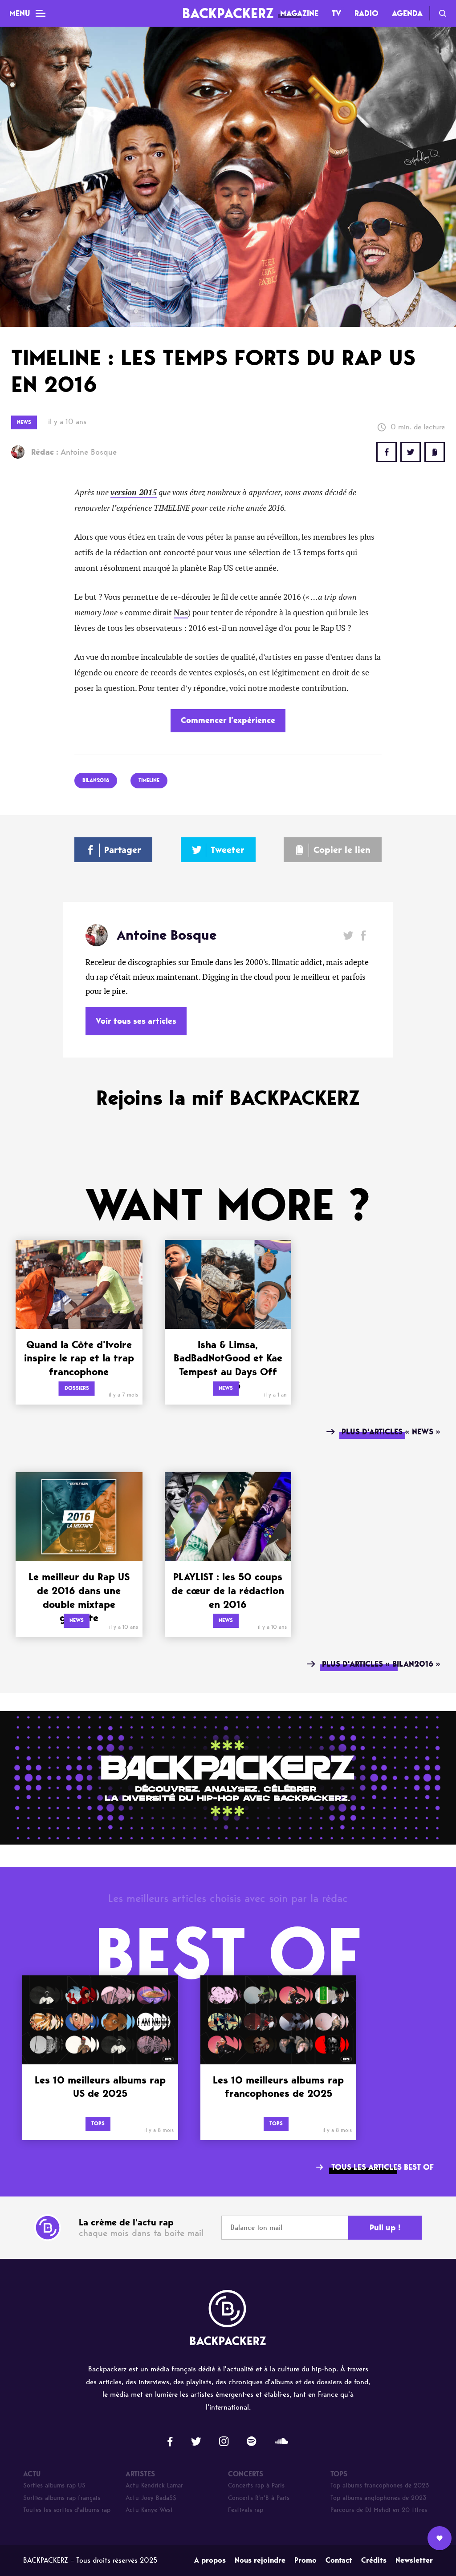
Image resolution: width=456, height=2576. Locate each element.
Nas (181, 613)
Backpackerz (228, 13)
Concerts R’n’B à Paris (259, 2498)
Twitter (411, 452)
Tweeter (228, 850)
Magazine (299, 13)
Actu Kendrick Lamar (154, 2485)
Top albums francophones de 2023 (380, 2485)
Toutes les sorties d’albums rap (67, 2510)
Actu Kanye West (149, 2510)
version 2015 (134, 493)
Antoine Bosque (74, 452)
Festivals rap (246, 2510)
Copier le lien (342, 850)
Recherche (443, 13)
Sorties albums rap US (54, 2485)
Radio (366, 13)
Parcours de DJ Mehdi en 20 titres (379, 2510)
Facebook (363, 935)
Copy (435, 452)
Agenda (407, 13)
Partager (123, 850)
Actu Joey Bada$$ (151, 2498)
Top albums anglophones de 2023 (379, 2498)
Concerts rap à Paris (256, 2485)
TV (336, 13)
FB (387, 452)
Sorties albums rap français (62, 2498)
